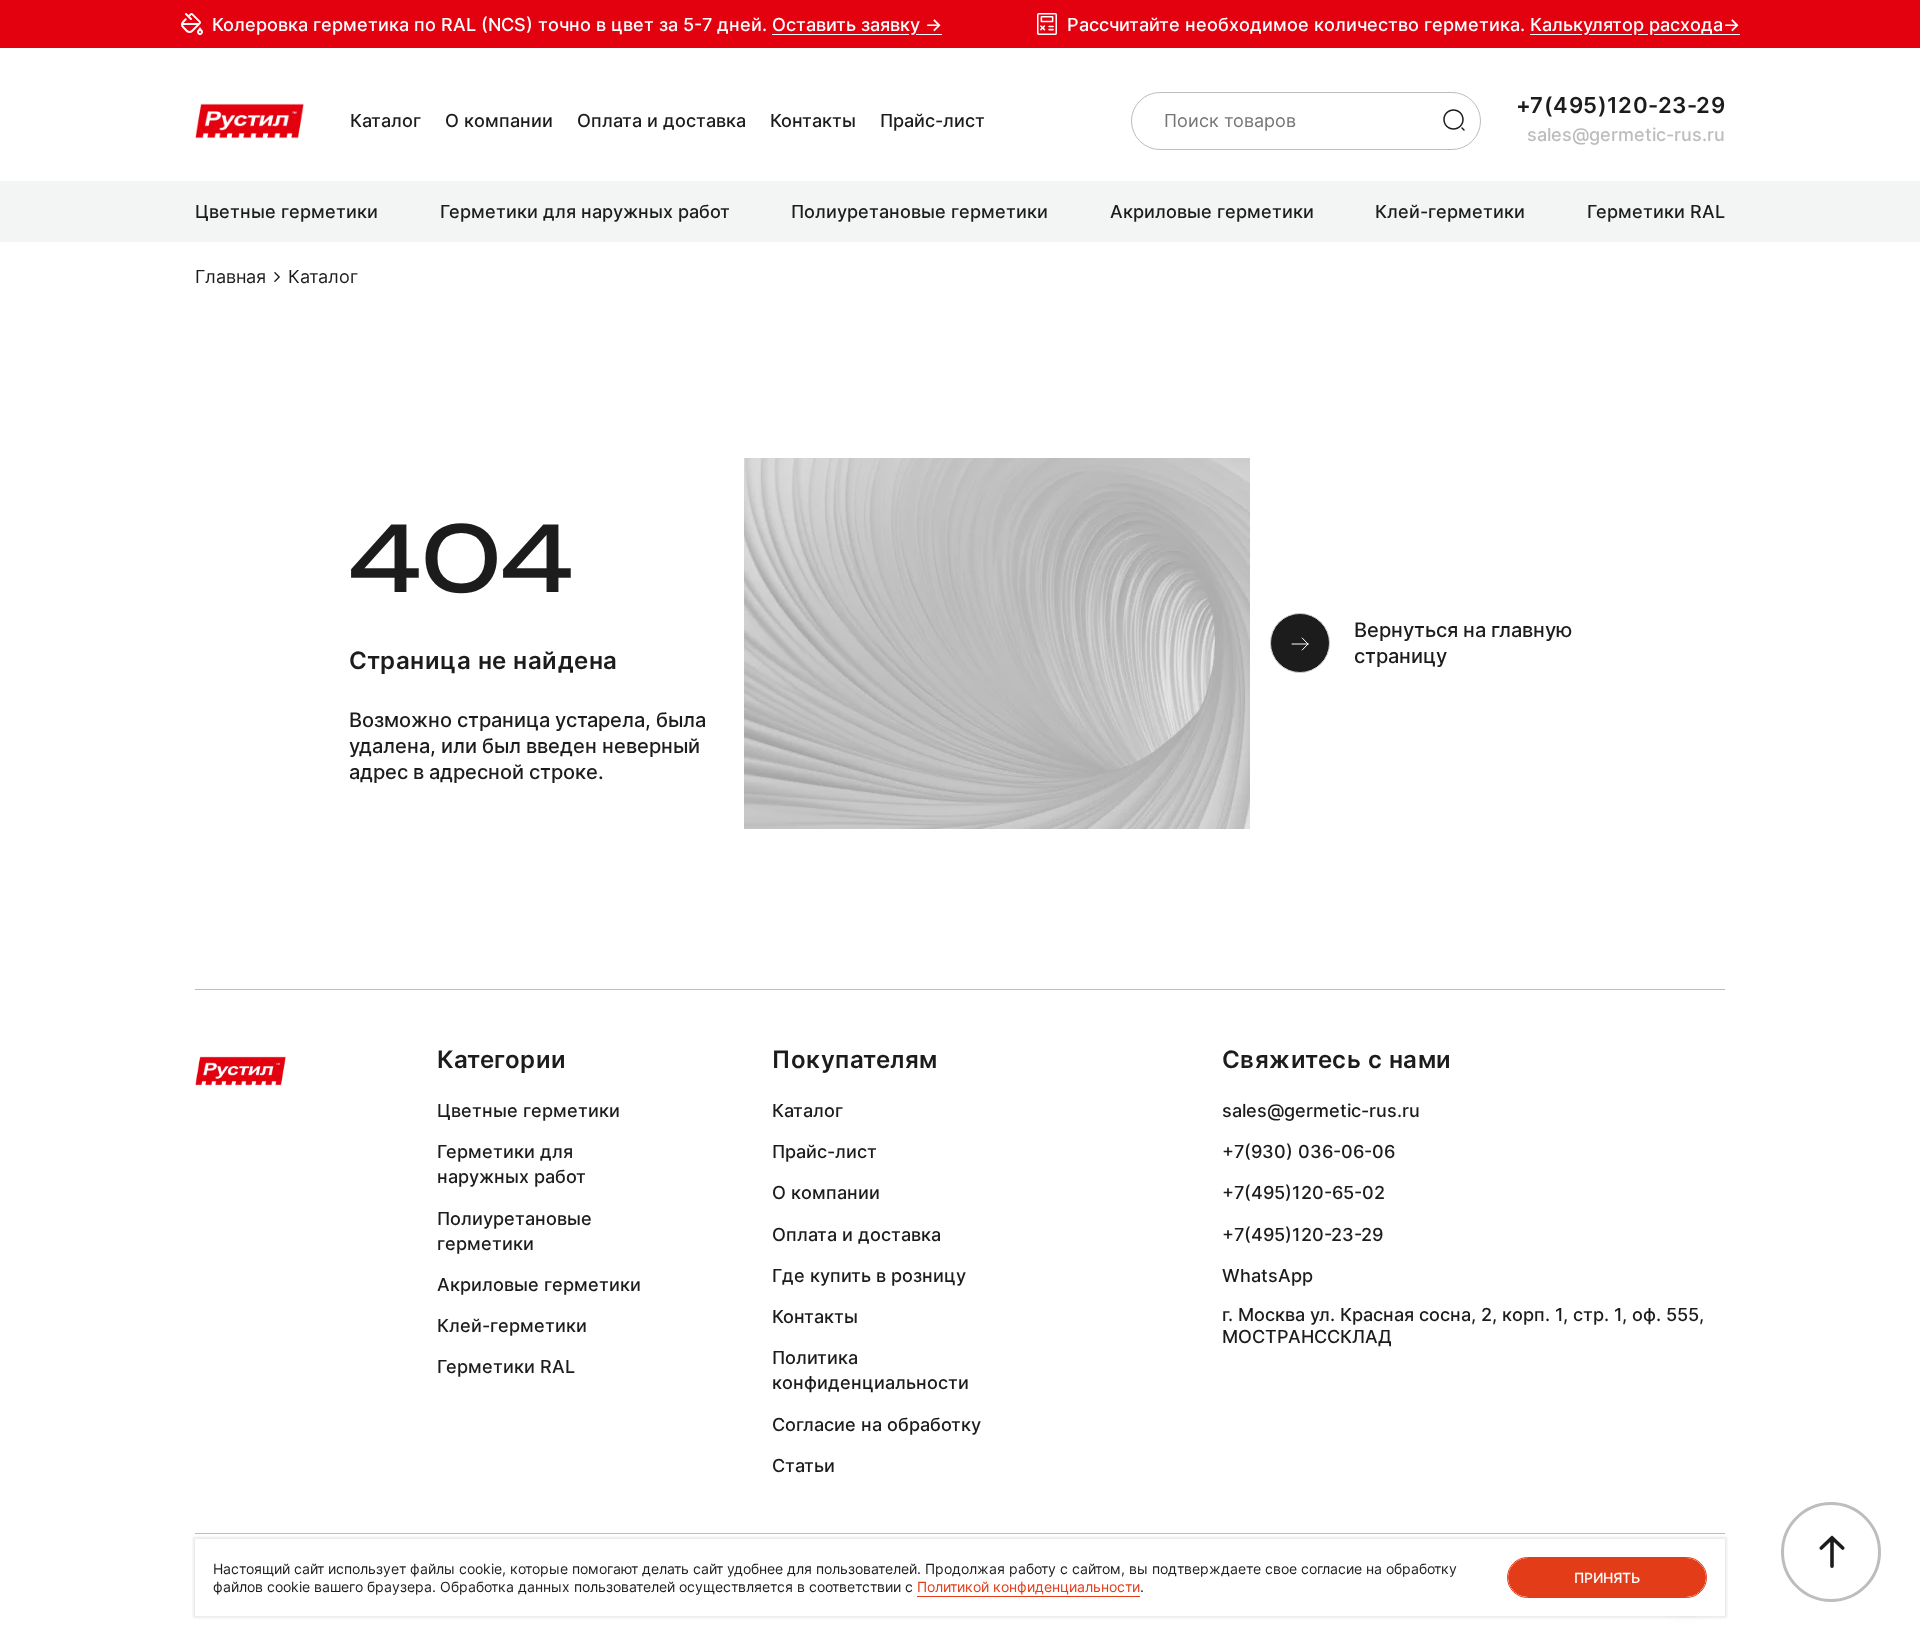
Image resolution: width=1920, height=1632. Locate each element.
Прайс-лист (932, 120)
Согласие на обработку (876, 1424)
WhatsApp (1267, 1275)
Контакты (813, 120)
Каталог (385, 120)
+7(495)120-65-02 (1303, 1192)
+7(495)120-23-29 (1620, 105)
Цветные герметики (528, 1110)
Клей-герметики (512, 1325)
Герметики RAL (506, 1366)
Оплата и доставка (661, 120)
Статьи (803, 1465)
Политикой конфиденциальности (1028, 1586)
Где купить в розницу (869, 1275)
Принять (1607, 1577)
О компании (499, 120)
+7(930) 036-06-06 (1308, 1151)
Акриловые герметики (539, 1284)
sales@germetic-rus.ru (1626, 134)
